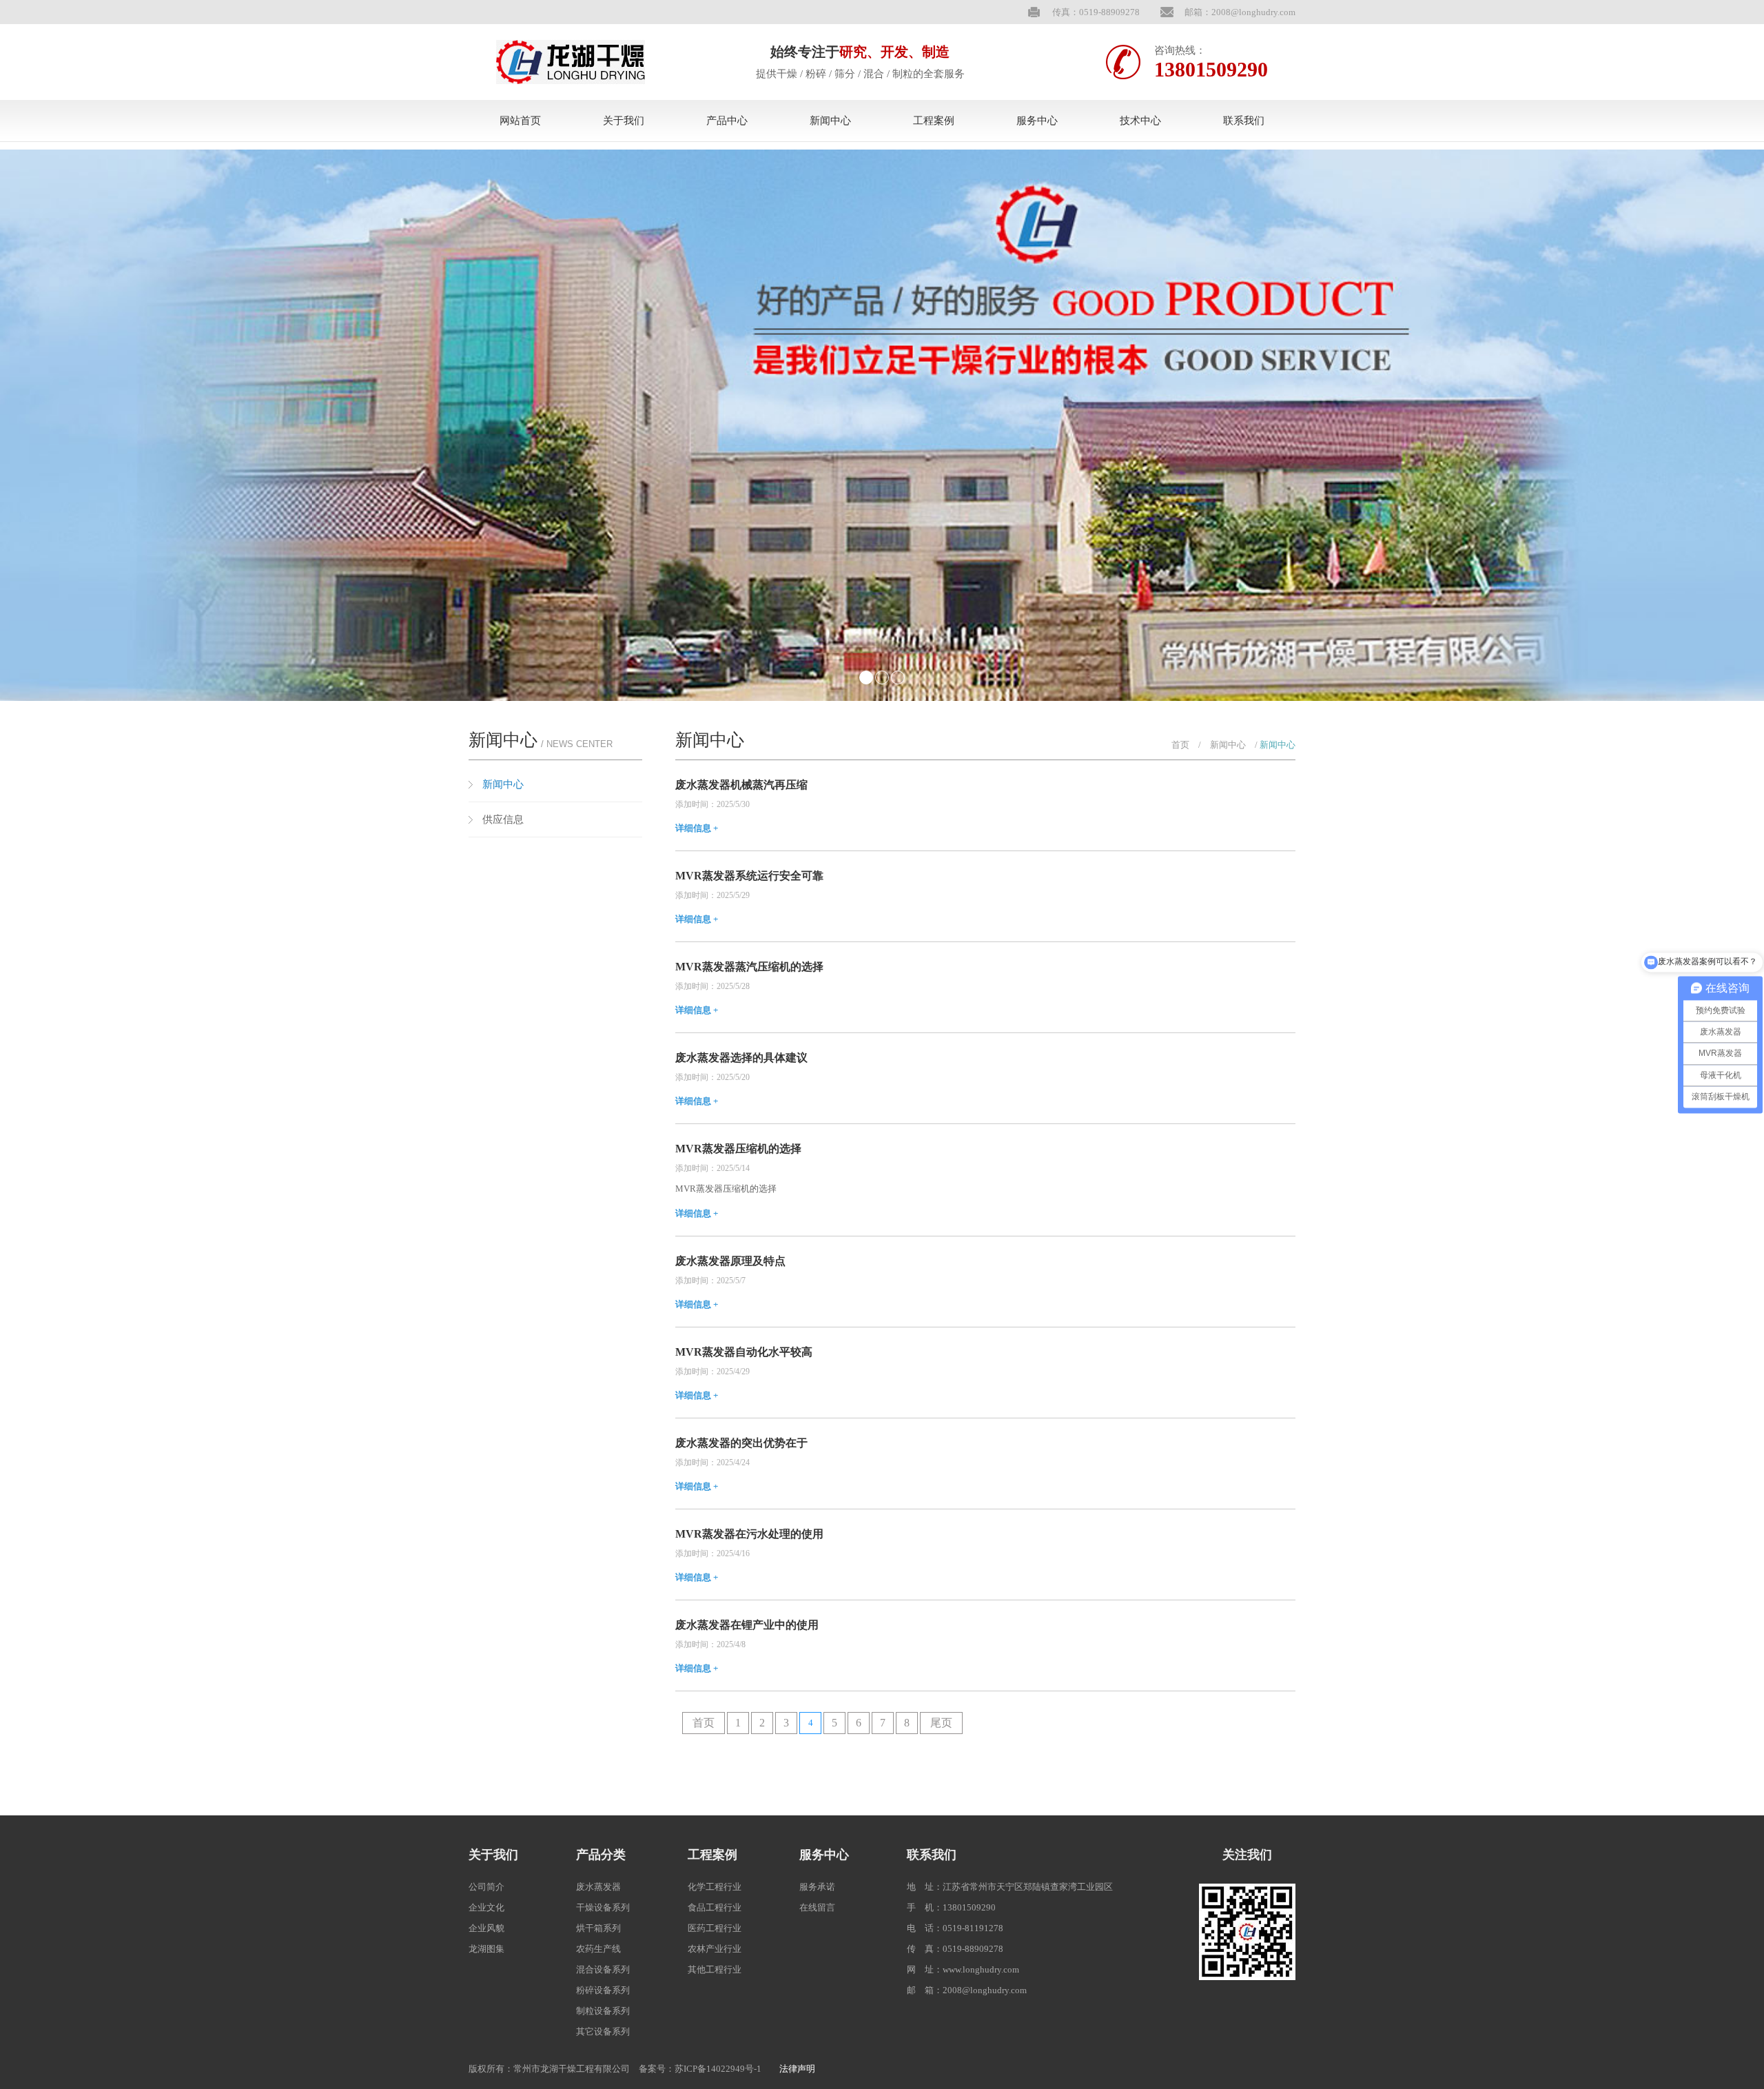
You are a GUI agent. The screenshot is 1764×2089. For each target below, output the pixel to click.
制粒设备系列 (603, 2011)
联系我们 (1244, 121)
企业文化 (486, 1907)
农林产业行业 (715, 1949)
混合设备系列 (603, 1969)
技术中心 (1140, 121)
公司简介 (486, 1887)
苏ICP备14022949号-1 (718, 2069)
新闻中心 (830, 121)
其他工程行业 (715, 1969)
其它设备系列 (603, 2031)
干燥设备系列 (603, 1907)
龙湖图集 (486, 1949)
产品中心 (727, 121)
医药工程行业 (715, 1928)
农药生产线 (598, 1949)
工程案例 (934, 121)
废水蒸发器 (598, 1887)
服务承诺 (817, 1887)
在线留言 (817, 1907)
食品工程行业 (715, 1907)
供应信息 (503, 819)
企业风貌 (486, 1928)
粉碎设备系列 (603, 1990)
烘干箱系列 (598, 1928)
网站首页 (520, 121)
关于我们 (624, 121)
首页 (1180, 745)
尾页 (941, 1723)
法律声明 (797, 2069)
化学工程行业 (715, 1887)
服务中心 (1037, 121)
